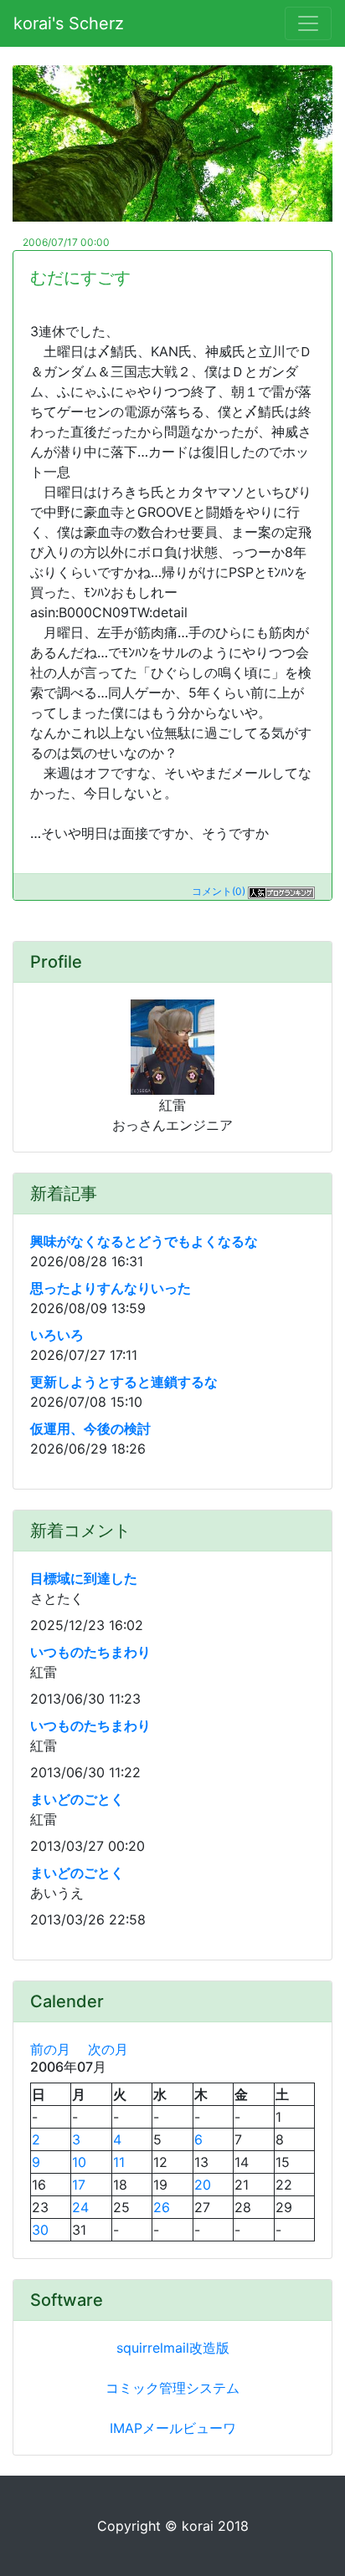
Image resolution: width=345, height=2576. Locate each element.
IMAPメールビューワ (173, 2428)
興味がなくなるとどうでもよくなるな (144, 1241)
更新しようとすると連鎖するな (124, 1382)
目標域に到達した (84, 1578)
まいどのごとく (77, 1799)
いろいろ (57, 1335)
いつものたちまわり (90, 1652)
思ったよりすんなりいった (111, 1288)
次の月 (108, 2049)
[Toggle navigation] (308, 23)
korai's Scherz (69, 23)
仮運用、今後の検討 (90, 1429)
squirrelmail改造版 (173, 2348)
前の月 (50, 2049)
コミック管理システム (172, 2388)
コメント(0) (219, 891)
